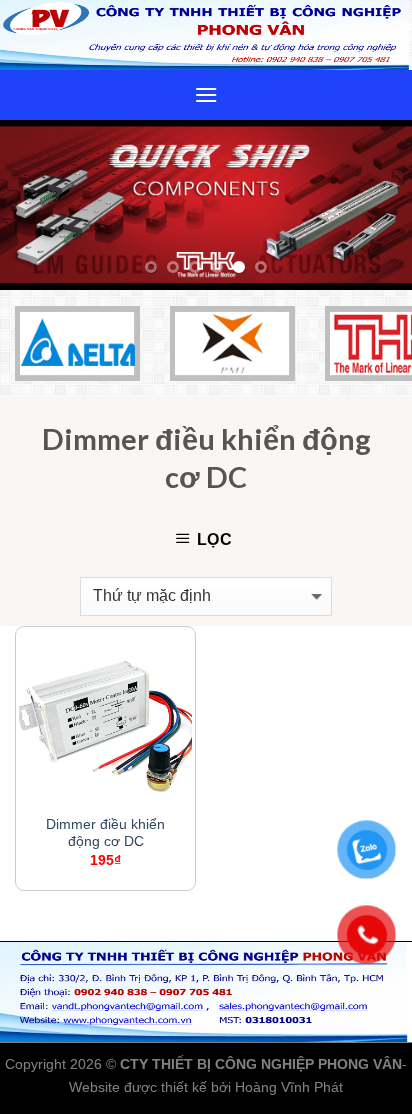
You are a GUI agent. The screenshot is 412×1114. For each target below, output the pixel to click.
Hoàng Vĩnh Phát (289, 1087)
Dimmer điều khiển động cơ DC (105, 833)
